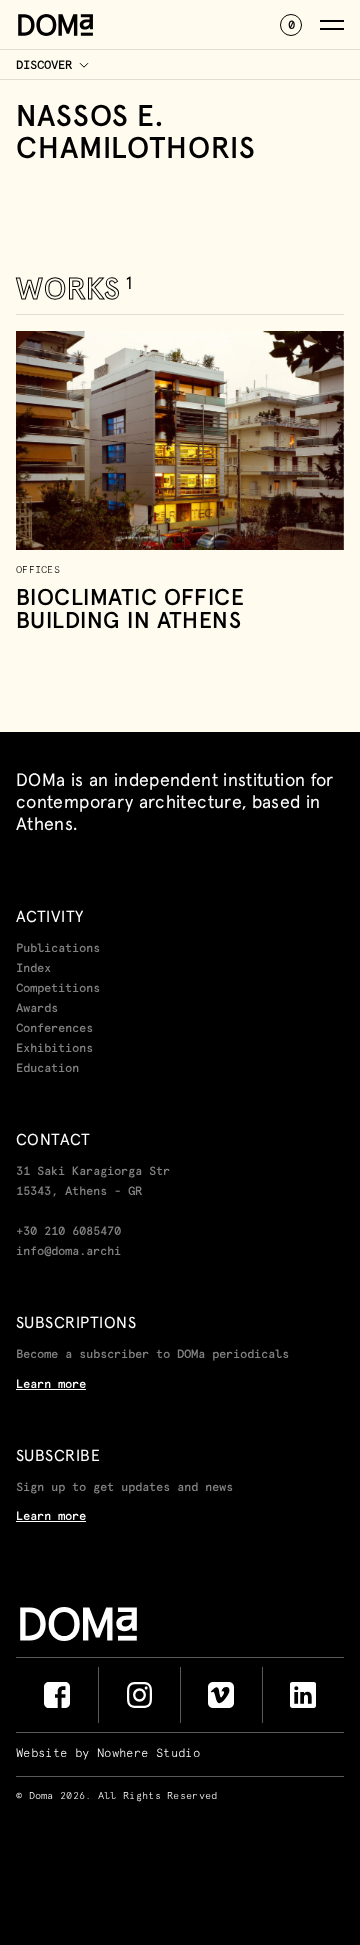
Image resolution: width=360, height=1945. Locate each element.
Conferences (54, 1029)
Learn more (51, 1385)
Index (33, 969)
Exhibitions (54, 1049)
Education (47, 1069)
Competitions (58, 989)
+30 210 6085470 (68, 1232)
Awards (37, 1009)
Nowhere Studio (148, 1754)
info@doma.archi (68, 1252)
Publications (58, 949)
